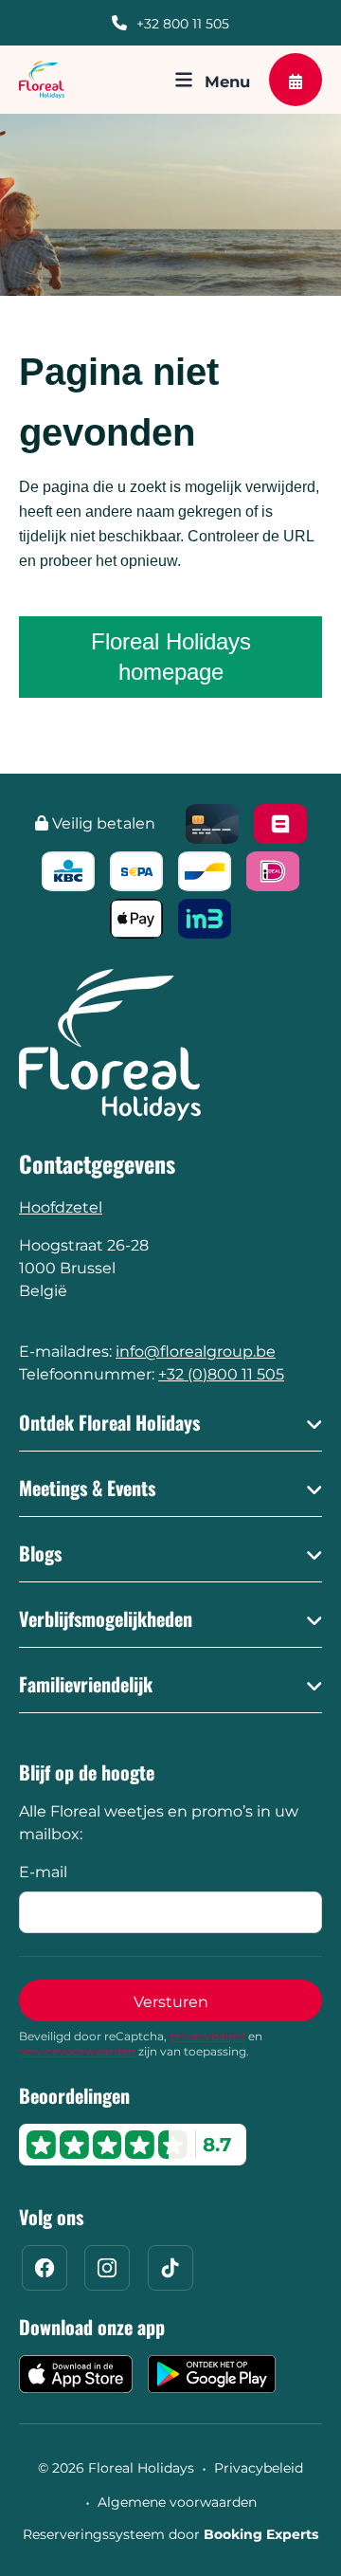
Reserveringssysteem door (170, 2534)
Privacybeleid (259, 2468)
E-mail (43, 1872)
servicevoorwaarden (77, 2051)
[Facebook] (45, 2268)
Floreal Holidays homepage (171, 657)
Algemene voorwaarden (177, 2502)
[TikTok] (170, 2268)
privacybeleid (207, 2036)
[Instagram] (107, 2268)
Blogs (40, 1553)
